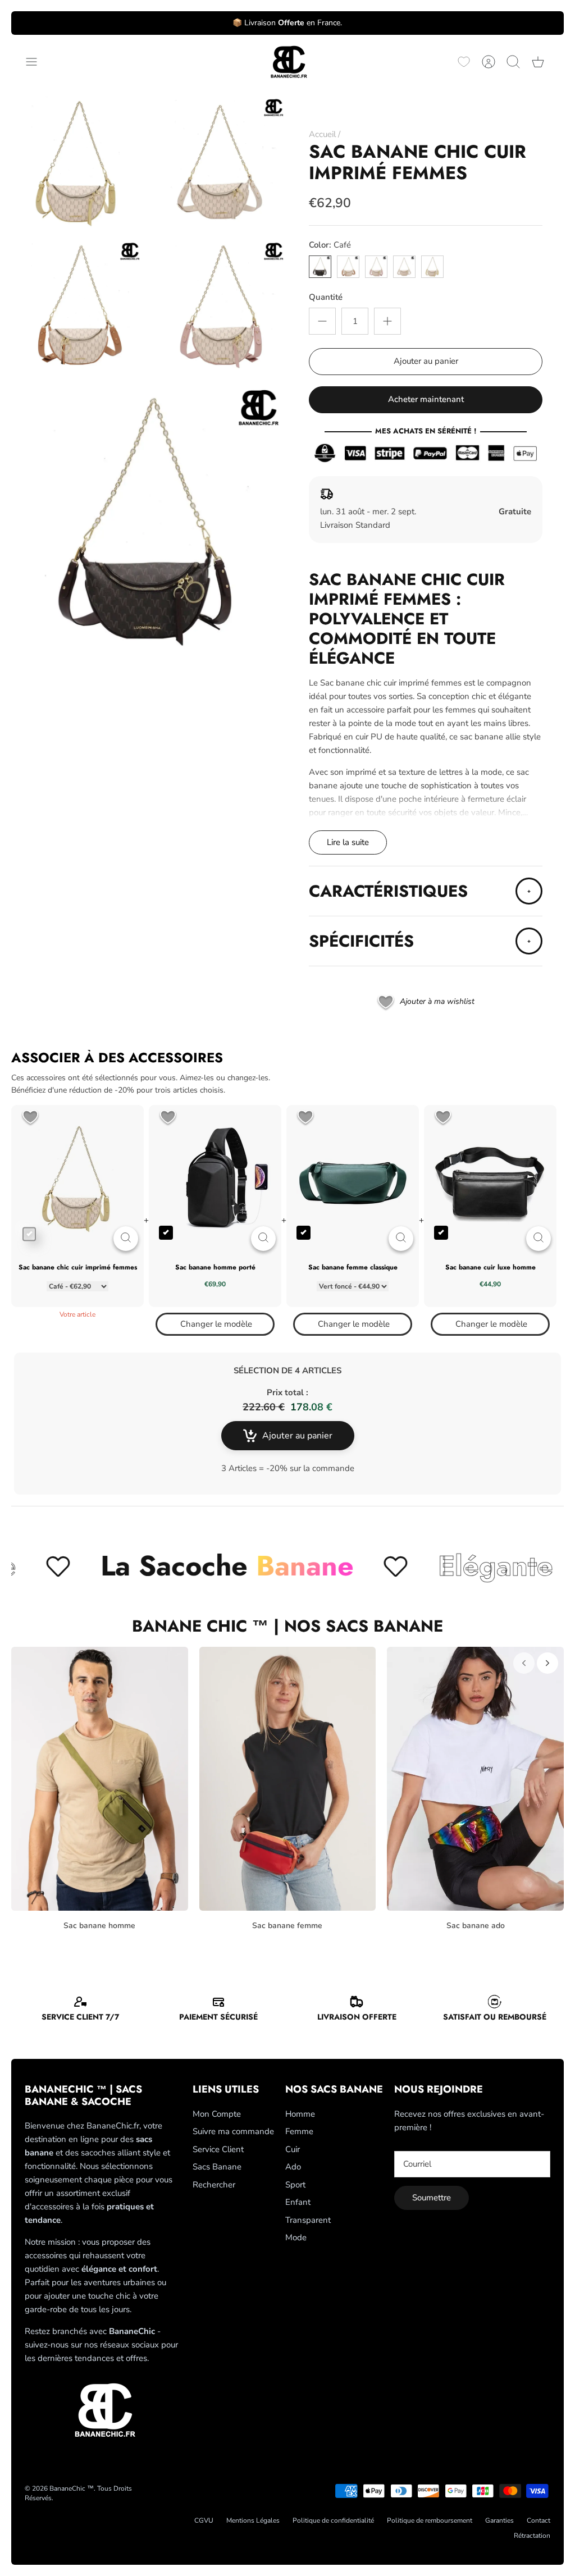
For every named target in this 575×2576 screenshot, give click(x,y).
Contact (539, 2520)
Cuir (293, 2149)
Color (330, 245)
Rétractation (532, 2536)
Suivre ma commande (233, 2131)
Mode (296, 2237)
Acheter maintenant (426, 399)
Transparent (308, 2220)
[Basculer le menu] (37, 62)
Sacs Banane (217, 2167)
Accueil (322, 134)
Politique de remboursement (430, 2520)
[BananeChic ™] (287, 62)
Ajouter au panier (426, 361)
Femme (299, 2131)
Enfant (298, 2202)
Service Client (218, 2149)
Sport (295, 2185)
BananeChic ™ (72, 2488)
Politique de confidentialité (333, 2520)
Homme (300, 2114)
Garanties (499, 2520)
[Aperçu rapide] (126, 1239)
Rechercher (214, 2185)
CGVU (204, 2520)
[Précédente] (524, 1663)
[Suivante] (547, 1663)
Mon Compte (217, 2114)
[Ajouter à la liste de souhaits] (30, 1118)
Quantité (326, 297)
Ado (293, 2167)
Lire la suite (348, 842)
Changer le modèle (216, 1324)
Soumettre (432, 2198)
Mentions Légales (253, 2520)
